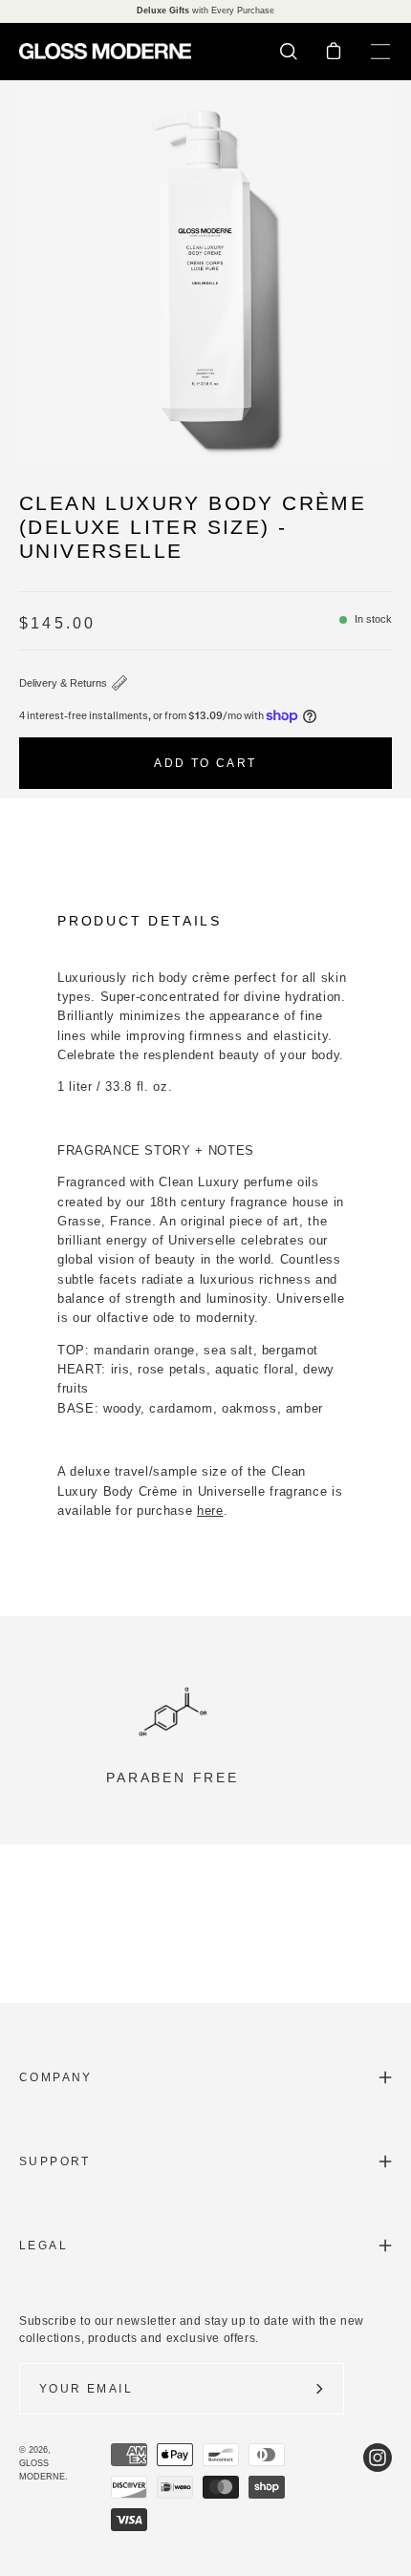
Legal (43, 2246)
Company (56, 2077)
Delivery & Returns (63, 683)
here (210, 1511)
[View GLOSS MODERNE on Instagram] (378, 2487)
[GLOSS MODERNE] (105, 51)
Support (55, 2161)
